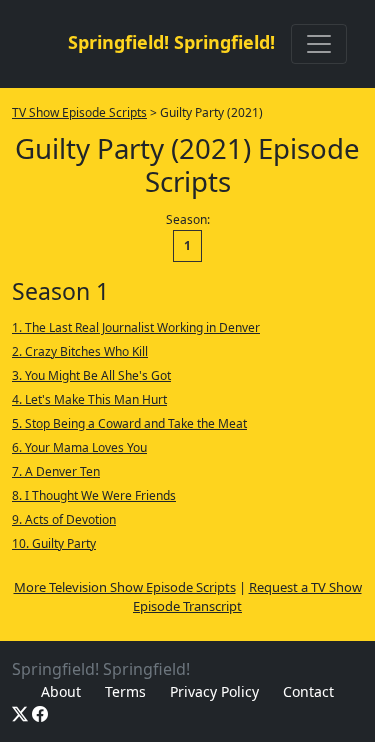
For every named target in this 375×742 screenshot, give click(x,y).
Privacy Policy (214, 691)
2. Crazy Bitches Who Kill (80, 351)
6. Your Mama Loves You (79, 447)
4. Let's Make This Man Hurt (89, 399)
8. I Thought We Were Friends (94, 495)
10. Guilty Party (54, 543)
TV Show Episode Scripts (79, 112)
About (61, 691)
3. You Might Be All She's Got (91, 375)
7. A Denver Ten (56, 471)
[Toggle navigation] (319, 44)
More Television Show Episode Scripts (125, 587)
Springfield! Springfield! (171, 42)
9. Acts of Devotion (64, 519)
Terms (125, 691)
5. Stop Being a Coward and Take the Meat (129, 423)
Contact (308, 691)
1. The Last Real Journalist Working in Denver (136, 327)
